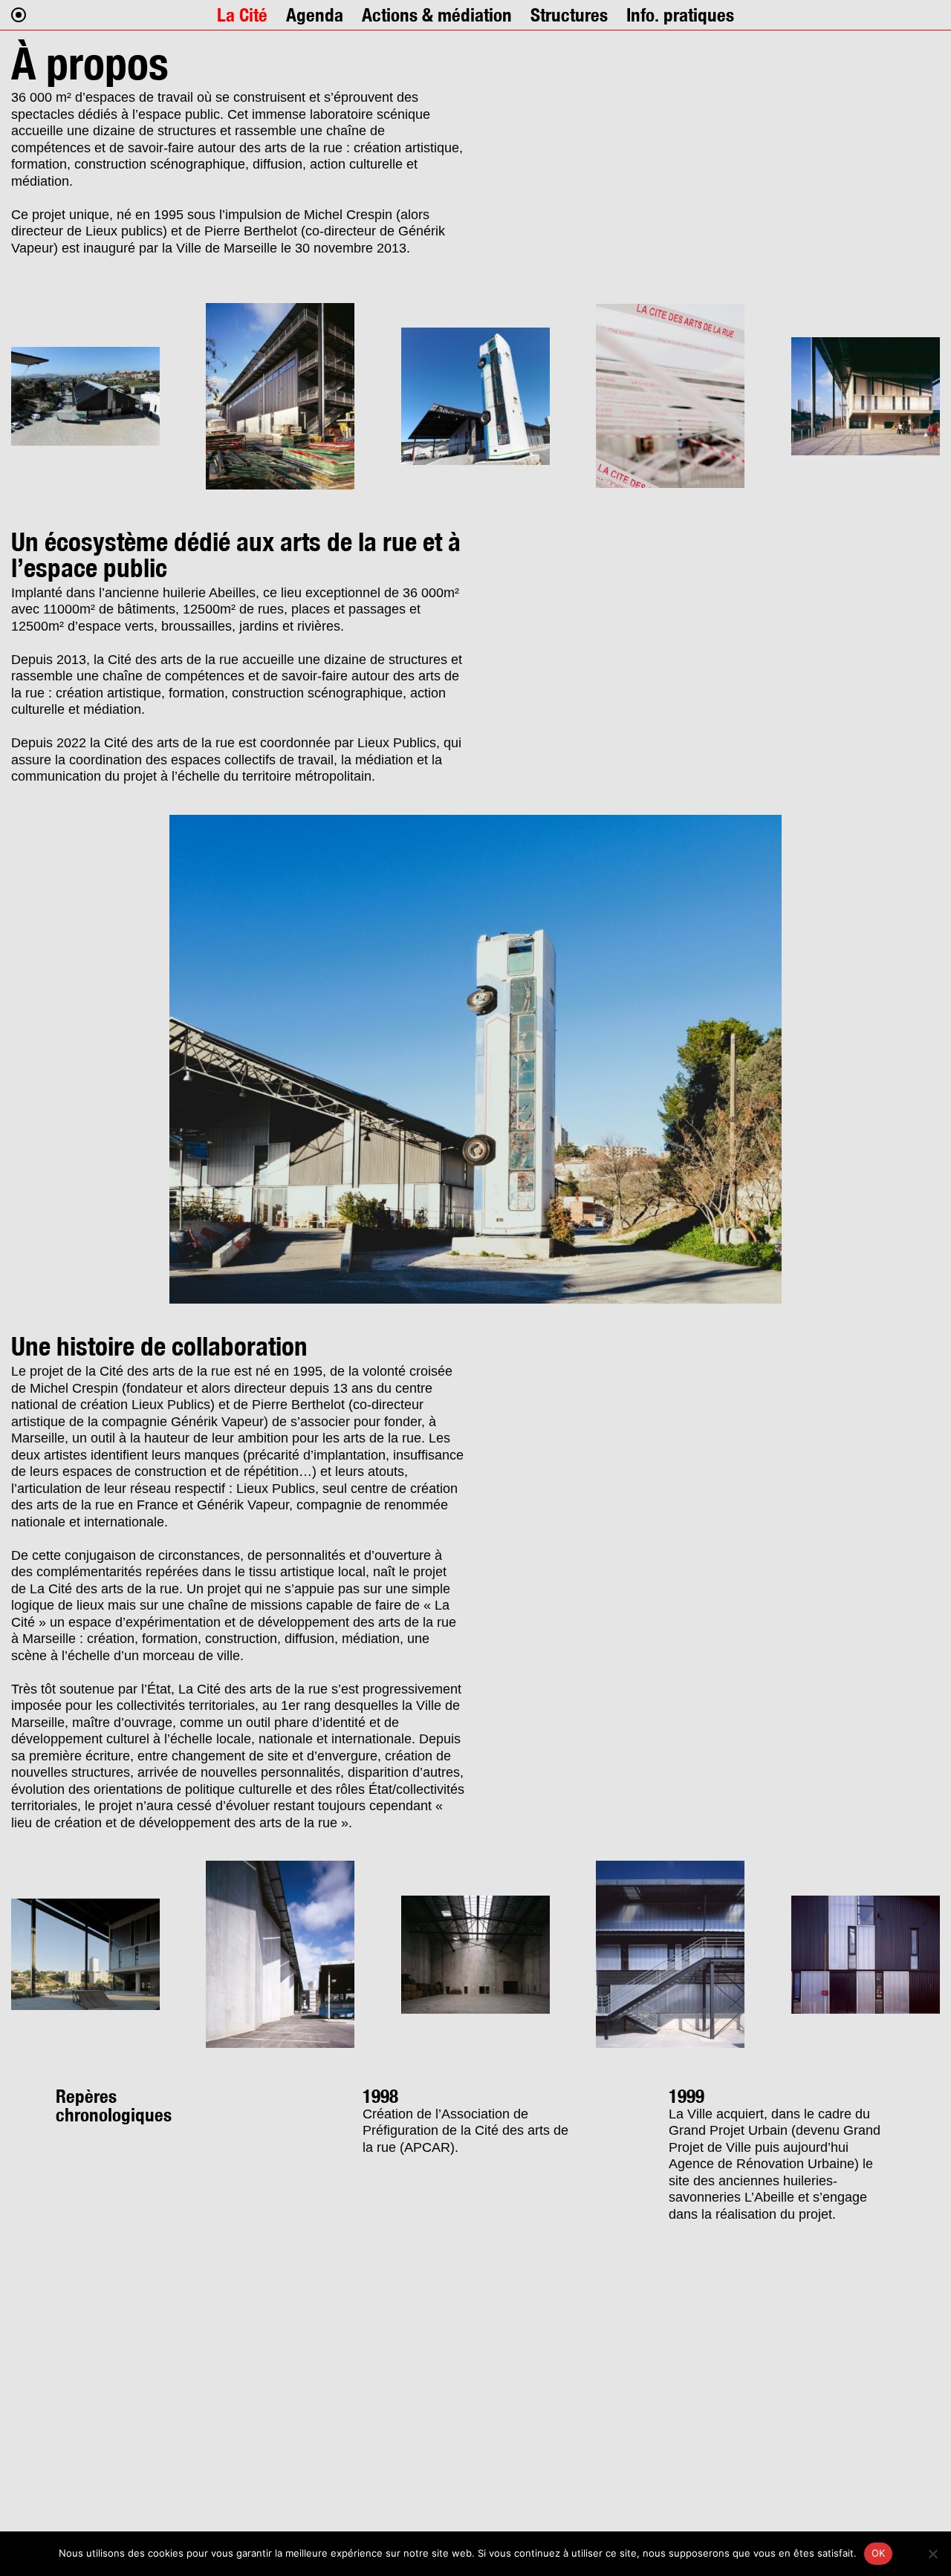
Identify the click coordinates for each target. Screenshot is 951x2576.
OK (879, 2553)
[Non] (932, 2554)
